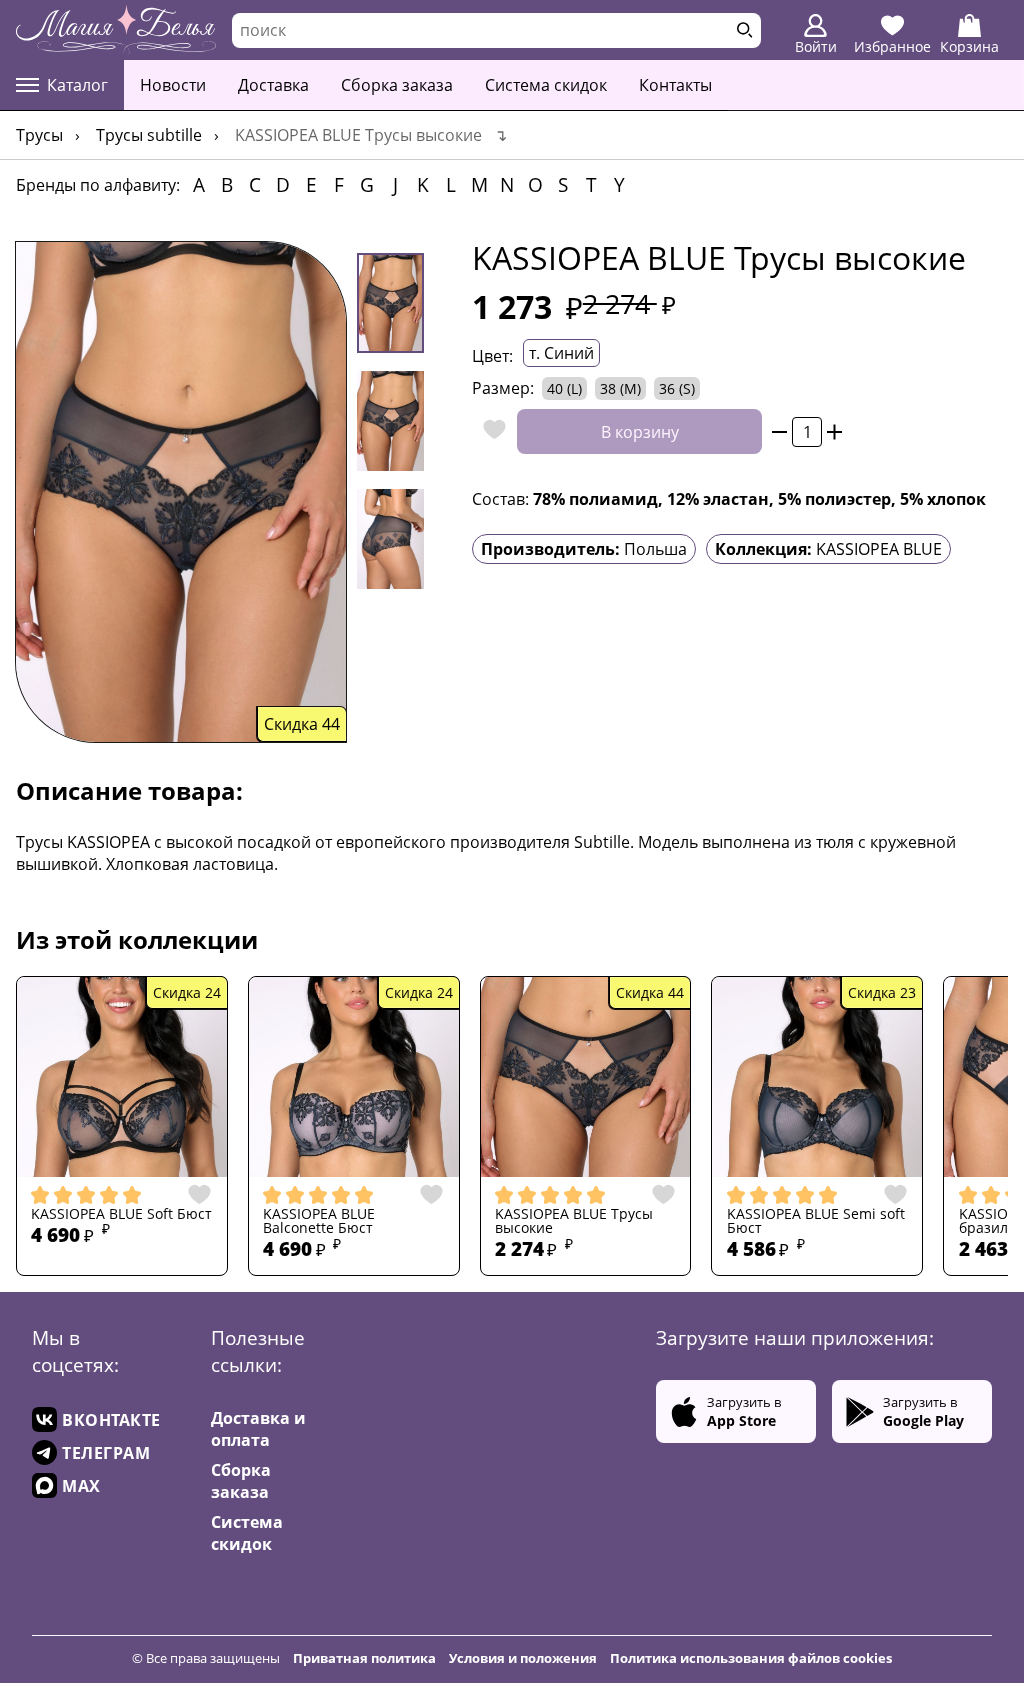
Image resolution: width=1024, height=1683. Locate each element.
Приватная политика (364, 1658)
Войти (816, 46)
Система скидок (546, 85)
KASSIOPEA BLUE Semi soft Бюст (816, 1221)
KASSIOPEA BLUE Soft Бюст (121, 1214)
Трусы (39, 135)
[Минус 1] (779, 431)
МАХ (81, 1486)
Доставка (273, 85)
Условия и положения (523, 1658)
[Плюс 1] (834, 431)
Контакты (675, 85)
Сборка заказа (397, 85)
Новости (173, 85)
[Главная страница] (116, 30)
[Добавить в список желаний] (489, 431)
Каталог (77, 85)
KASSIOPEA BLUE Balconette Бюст (319, 1221)
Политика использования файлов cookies (751, 1658)
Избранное (892, 46)
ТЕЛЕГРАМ (106, 1453)
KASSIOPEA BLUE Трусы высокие (574, 1221)
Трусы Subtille (149, 135)
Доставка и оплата (258, 1429)
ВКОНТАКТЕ (111, 1420)
